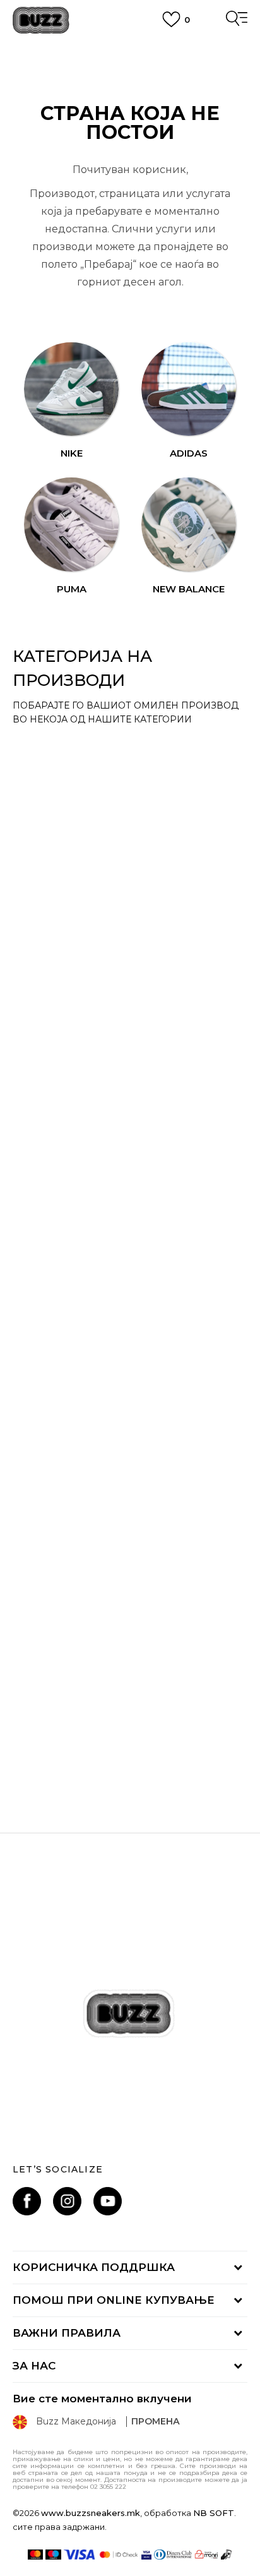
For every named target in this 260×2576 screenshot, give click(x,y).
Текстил (53, 1141)
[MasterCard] (36, 2555)
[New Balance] (188, 524)
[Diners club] (173, 2555)
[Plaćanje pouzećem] (227, 2555)
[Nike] (71, 389)
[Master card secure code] (119, 2555)
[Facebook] (27, 2201)
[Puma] (71, 524)
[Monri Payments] (206, 2555)
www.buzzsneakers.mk (91, 2513)
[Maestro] (53, 2555)
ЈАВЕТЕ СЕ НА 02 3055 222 (130, 49)
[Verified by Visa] (146, 2555)
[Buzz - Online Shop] (41, 21)
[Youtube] (108, 2201)
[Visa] (80, 2555)
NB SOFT (214, 2513)
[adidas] (188, 389)
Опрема (53, 903)
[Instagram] (67, 2201)
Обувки (51, 749)
